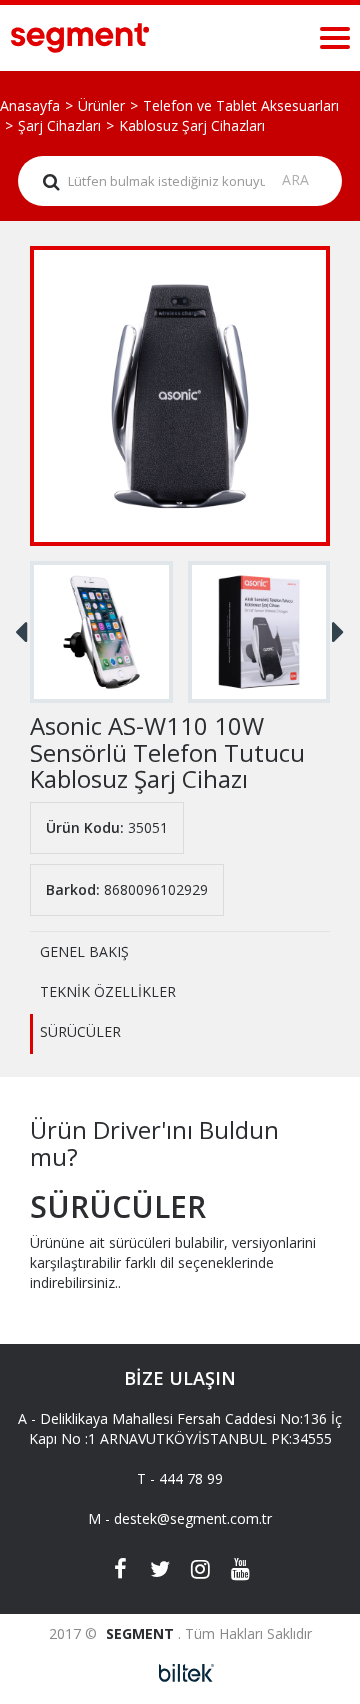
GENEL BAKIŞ (84, 951)
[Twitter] (160, 1571)
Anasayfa (30, 105)
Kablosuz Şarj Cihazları (192, 125)
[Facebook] (120, 1571)
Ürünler (101, 105)
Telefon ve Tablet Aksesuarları (241, 105)
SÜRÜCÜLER (80, 1031)
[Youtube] (240, 1571)
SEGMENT (142, 1633)
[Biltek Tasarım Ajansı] (180, 1673)
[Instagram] (200, 1571)
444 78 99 (191, 1478)
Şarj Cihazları (59, 125)
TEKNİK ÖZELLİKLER (108, 991)
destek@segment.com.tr (193, 1518)
